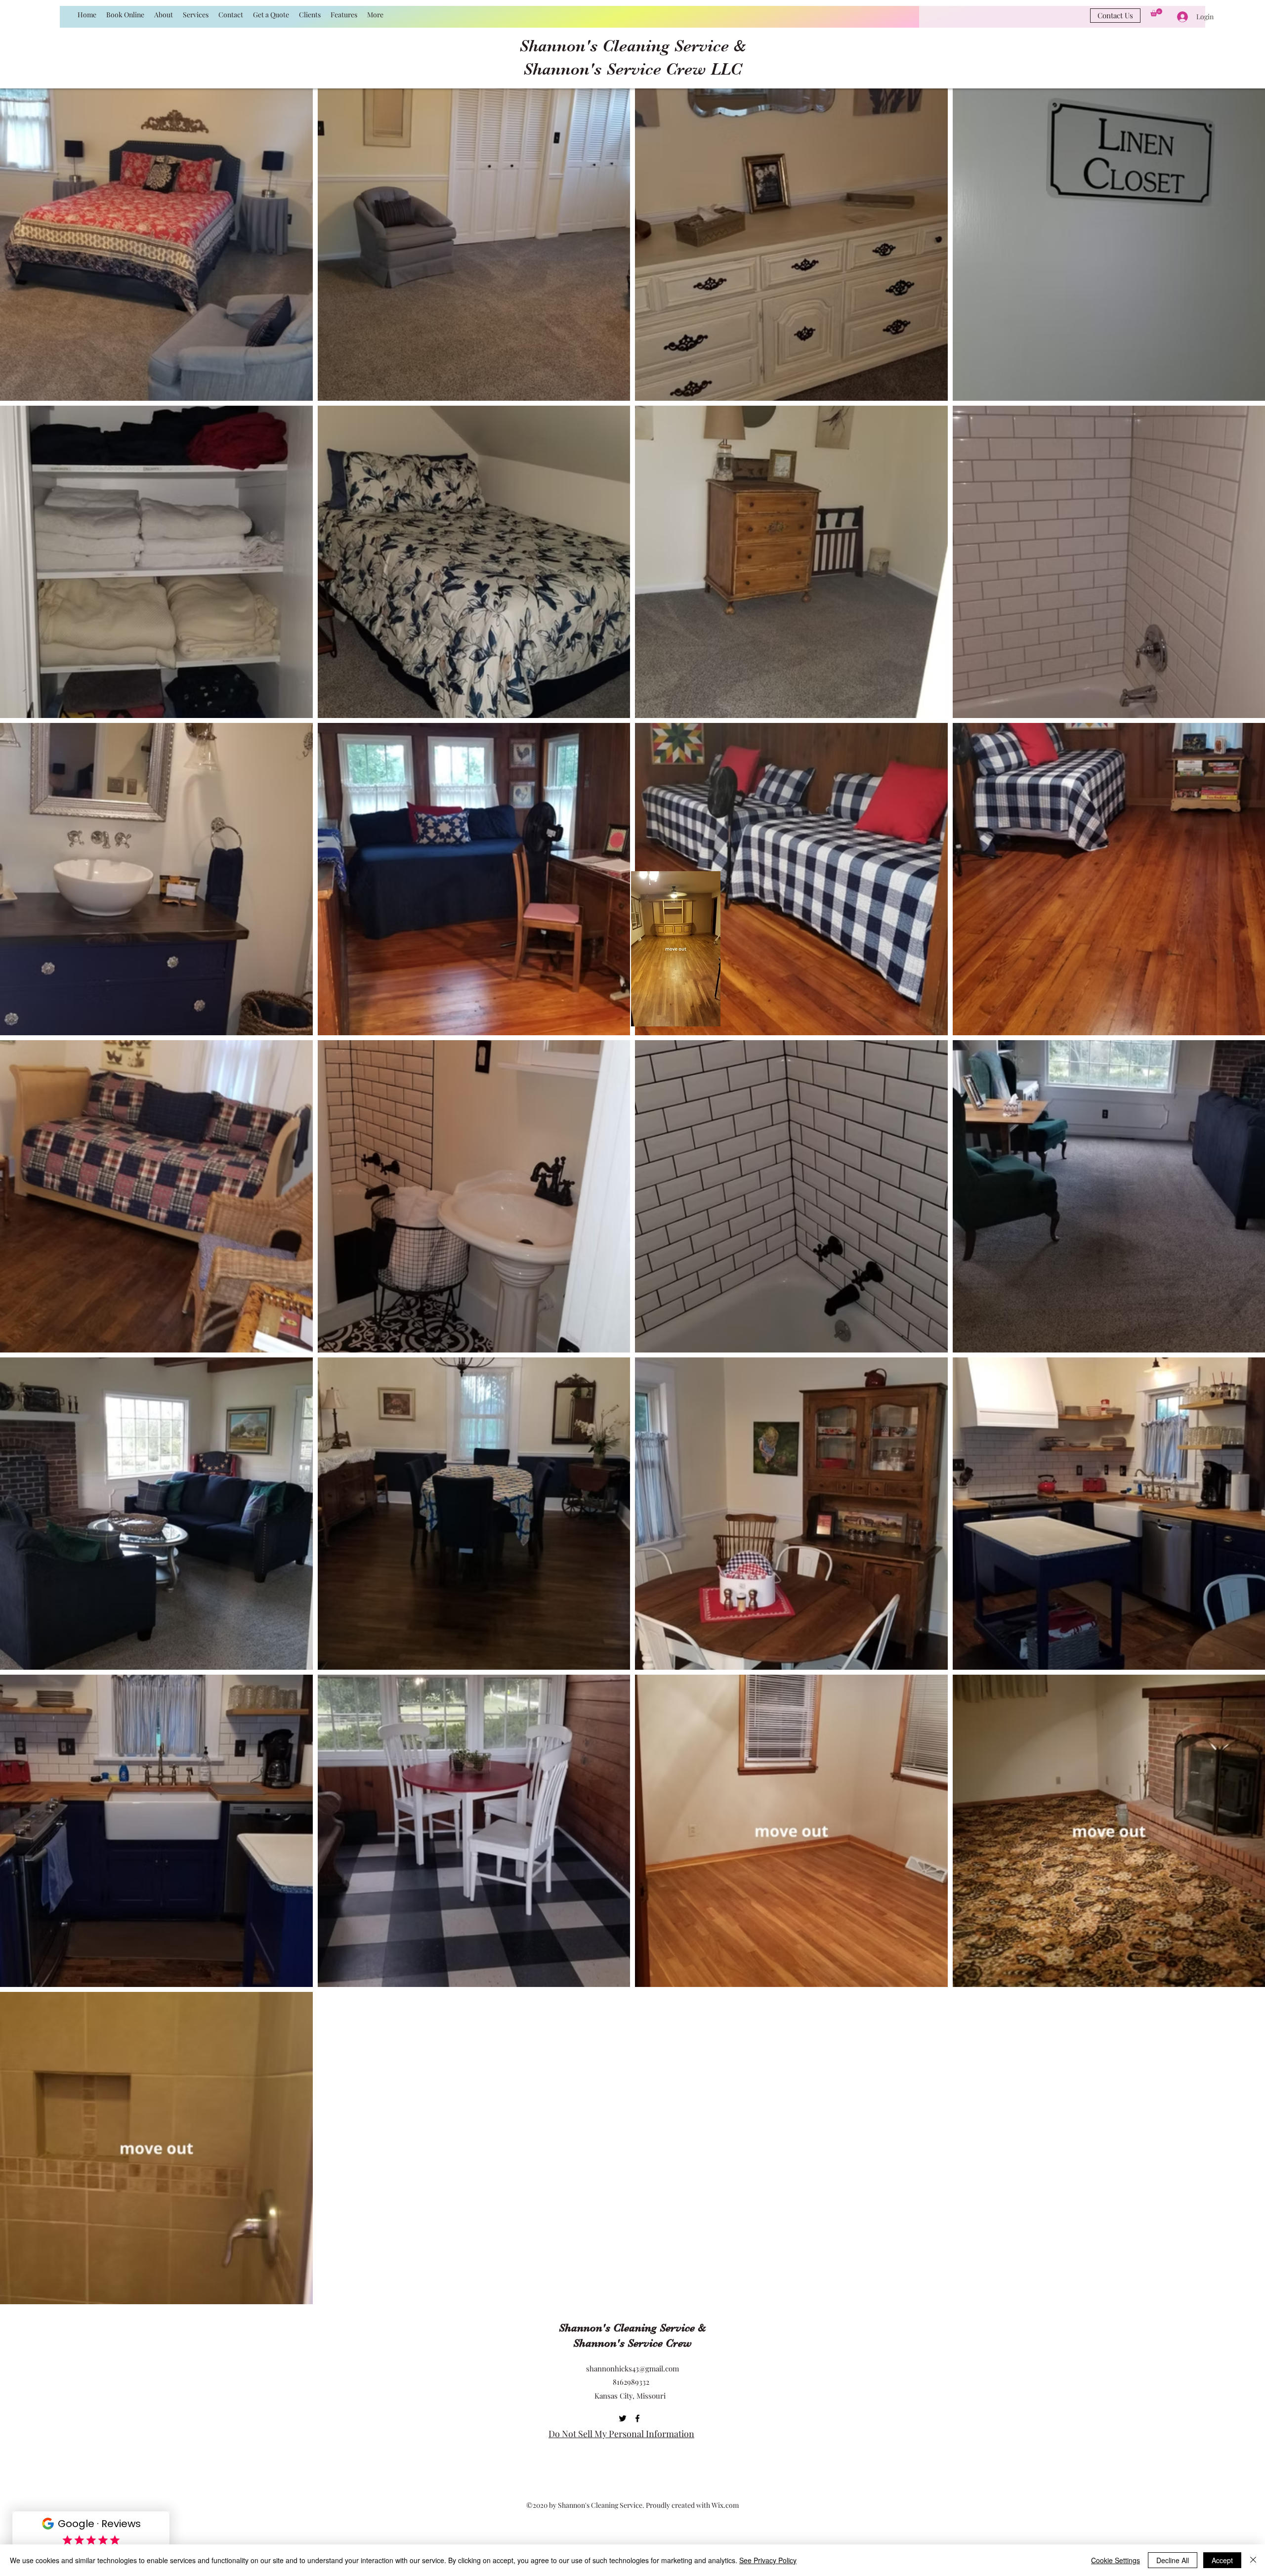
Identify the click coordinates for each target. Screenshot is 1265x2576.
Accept (1222, 2560)
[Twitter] (623, 2418)
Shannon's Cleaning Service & (633, 46)
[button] (1156, 12)
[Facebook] (637, 2418)
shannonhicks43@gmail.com (632, 2368)
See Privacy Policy (768, 2560)
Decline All (1173, 2560)
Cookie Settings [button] (1116, 2560)
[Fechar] (1253, 2560)
